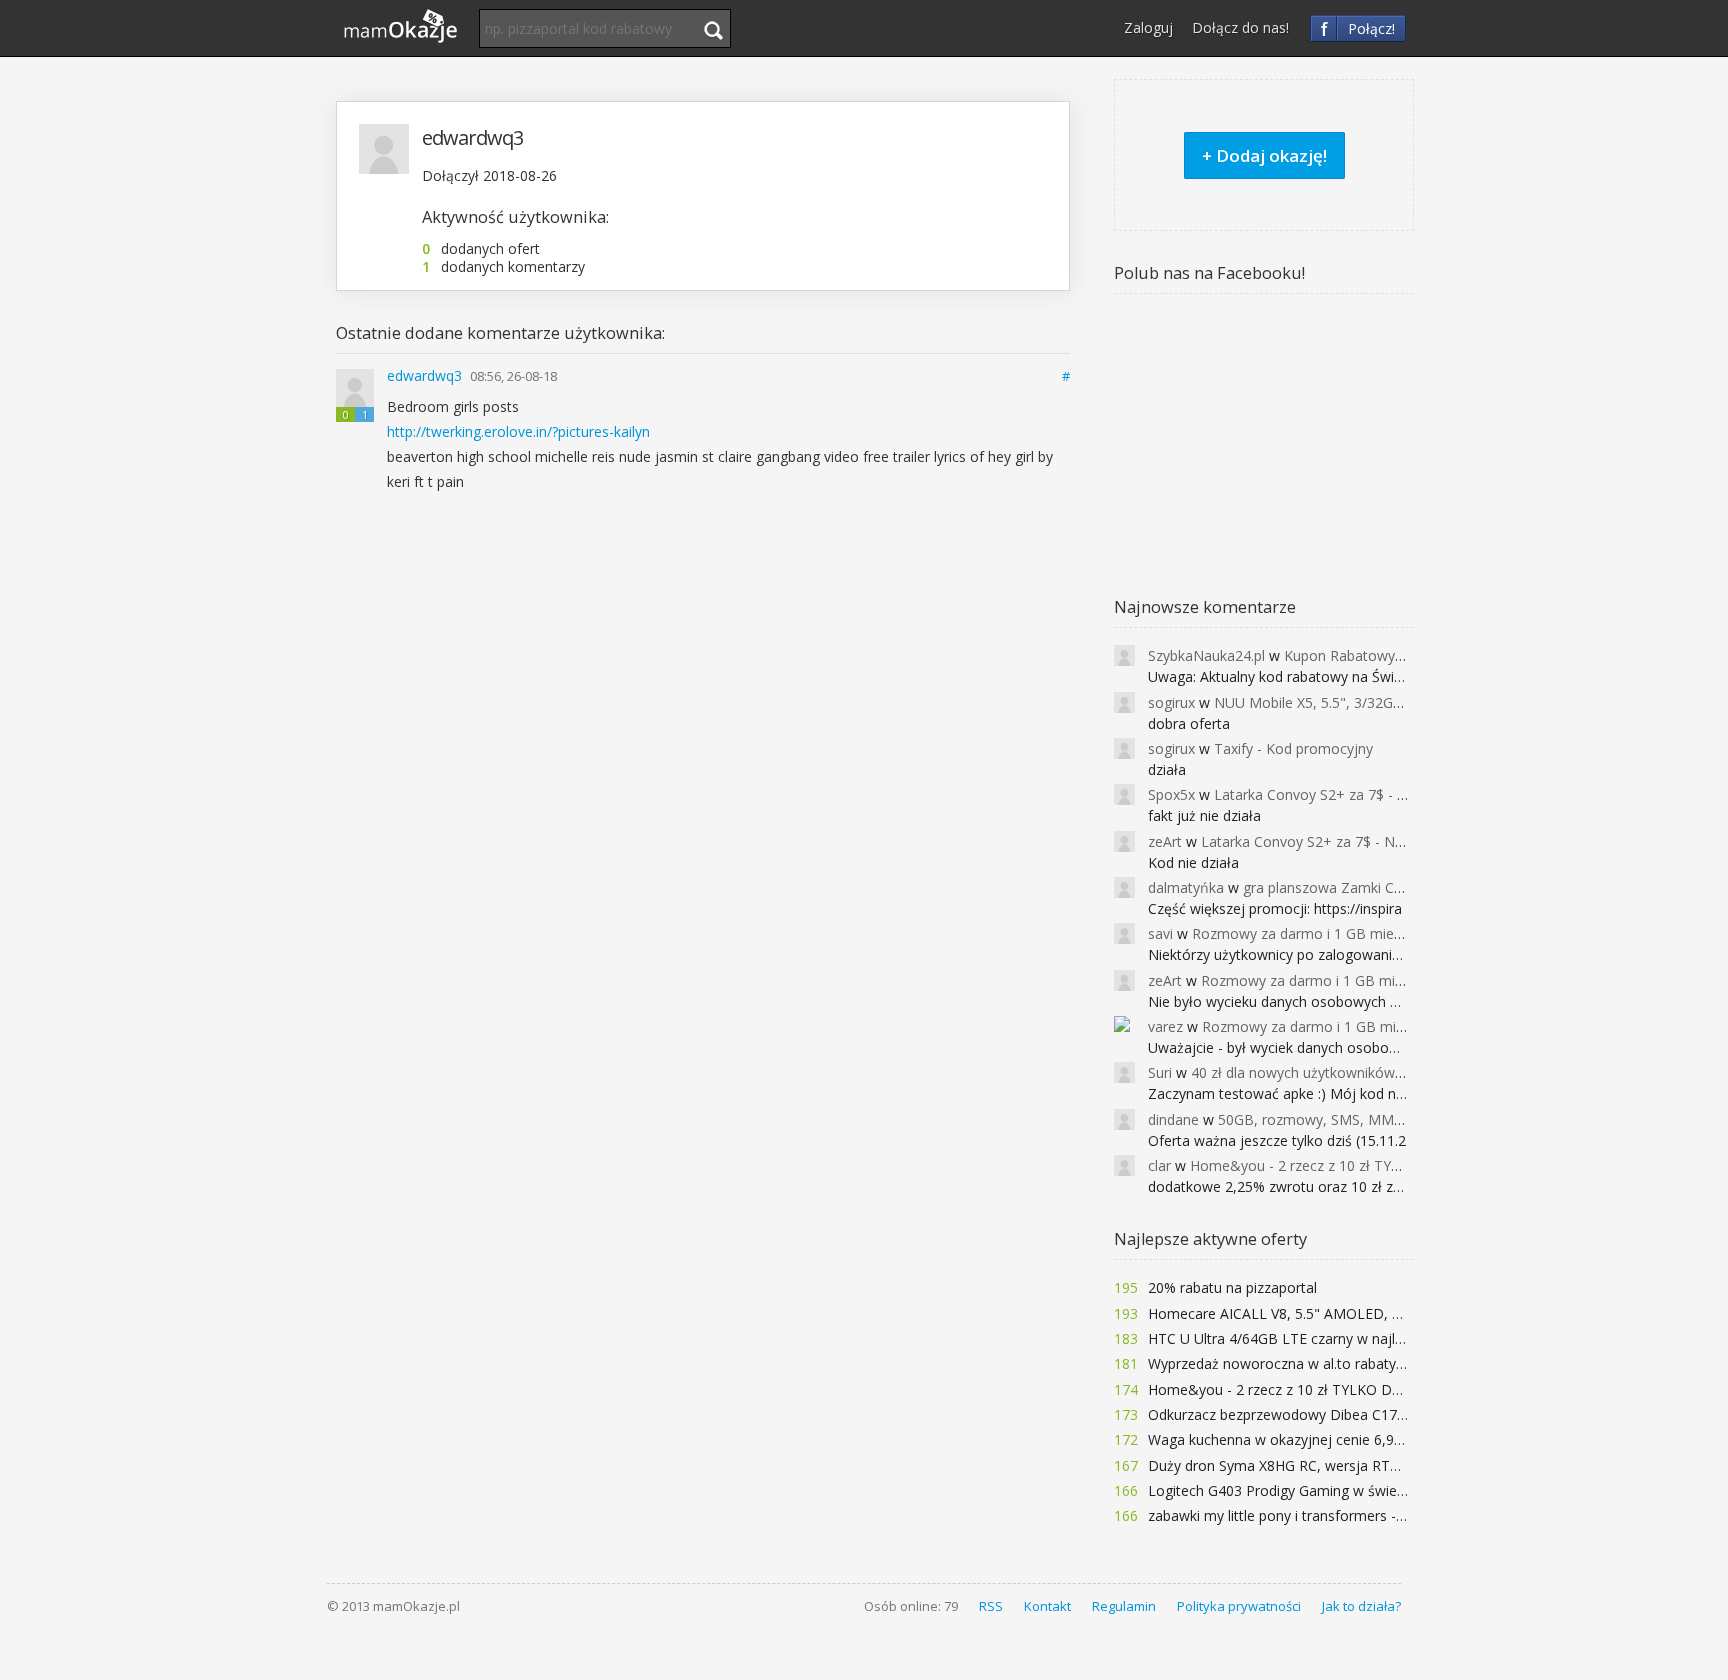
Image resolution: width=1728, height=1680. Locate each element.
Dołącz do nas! (1240, 27)
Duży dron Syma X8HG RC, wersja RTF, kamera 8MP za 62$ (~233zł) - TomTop (1405, 1465)
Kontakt (1047, 1606)
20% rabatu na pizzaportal (1232, 1287)
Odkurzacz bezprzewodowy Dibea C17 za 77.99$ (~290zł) (1334, 1414)
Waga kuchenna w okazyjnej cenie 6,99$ (1279, 1439)
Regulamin (1124, 1606)
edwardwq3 (426, 375)
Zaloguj (1148, 27)
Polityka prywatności (1239, 1606)
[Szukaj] (713, 30)
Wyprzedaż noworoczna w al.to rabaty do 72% (1298, 1363)
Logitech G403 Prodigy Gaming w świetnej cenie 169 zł (1325, 1490)
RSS (991, 1606)
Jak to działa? (1361, 1606)
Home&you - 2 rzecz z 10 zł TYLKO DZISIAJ (1289, 1389)
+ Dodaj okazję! (1264, 155)
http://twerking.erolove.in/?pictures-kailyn (518, 431)
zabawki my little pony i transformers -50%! (1287, 1515)
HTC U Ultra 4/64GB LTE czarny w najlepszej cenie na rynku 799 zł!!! (1367, 1338)
